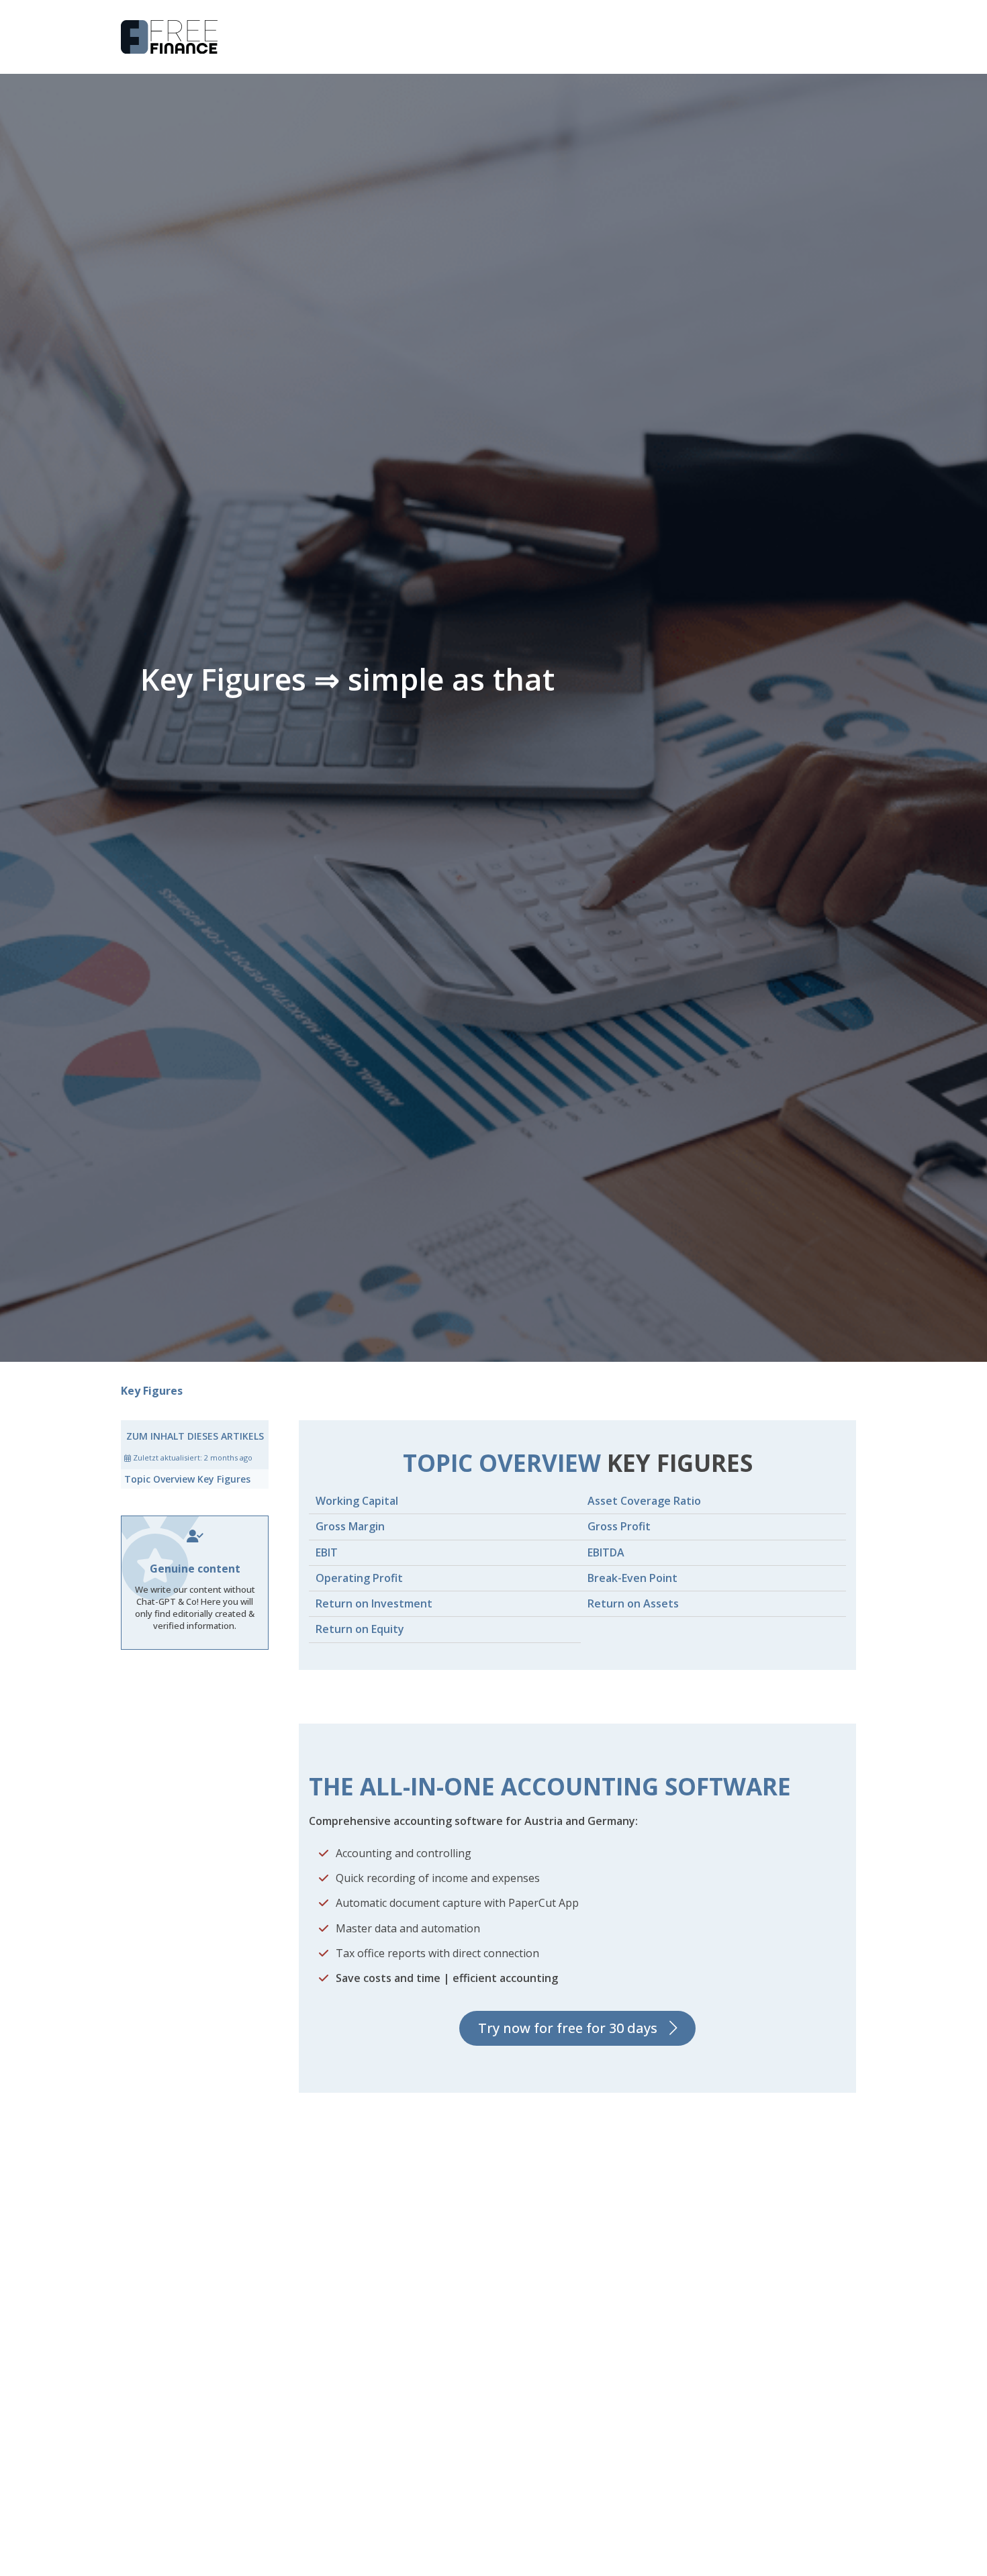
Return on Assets (633, 1603)
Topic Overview (187, 1479)
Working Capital (357, 1501)
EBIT (327, 1552)
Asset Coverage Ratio (644, 1501)
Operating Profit (359, 1578)
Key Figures (152, 1391)
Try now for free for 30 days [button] (568, 2028)
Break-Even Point (632, 1578)
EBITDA (606, 1552)
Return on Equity (360, 1629)
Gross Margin (350, 1526)
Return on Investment (374, 1603)
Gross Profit (619, 1526)
